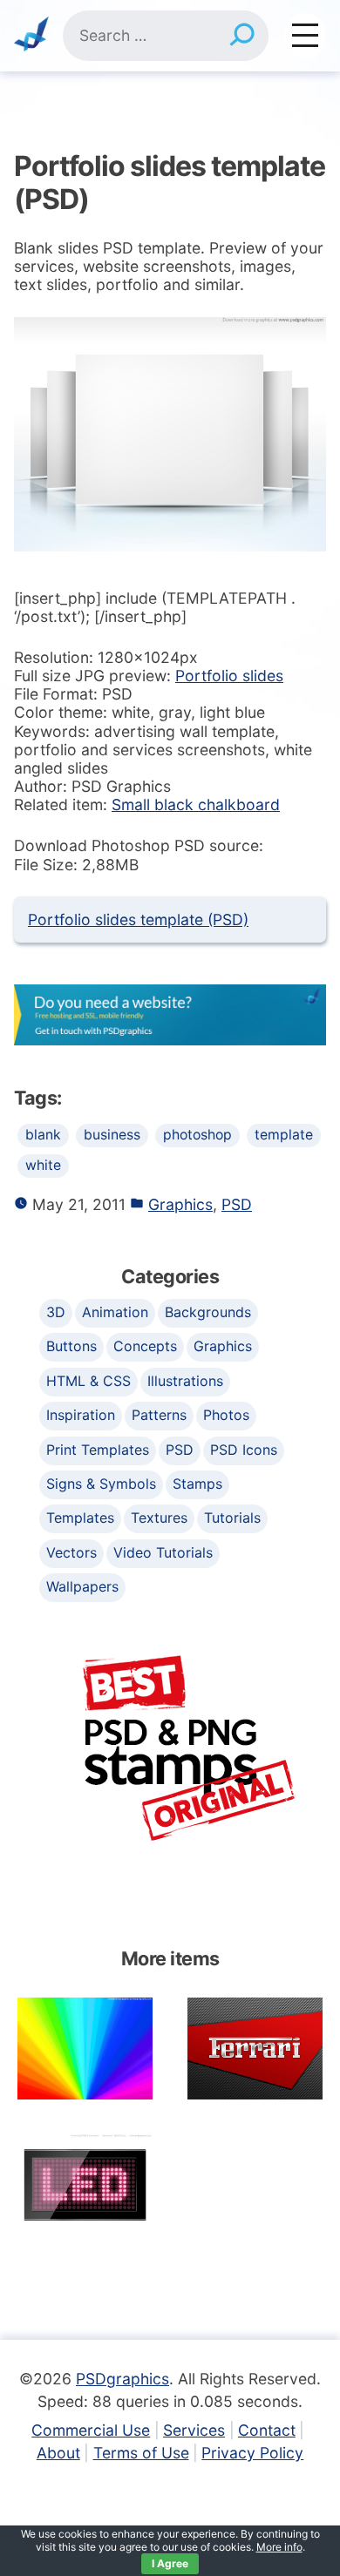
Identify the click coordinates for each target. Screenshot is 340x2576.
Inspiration (81, 1415)
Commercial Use (91, 2430)
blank (43, 1135)
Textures (159, 1518)
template (284, 1135)
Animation (115, 1312)
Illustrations (185, 1381)
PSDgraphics (122, 2379)
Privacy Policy (252, 2453)
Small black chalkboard (196, 805)
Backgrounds (208, 1312)
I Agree (170, 2563)
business (112, 1135)
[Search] (242, 36)
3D (56, 1312)
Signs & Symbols (101, 1484)
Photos (226, 1415)
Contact (267, 2430)
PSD (237, 1204)
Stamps (197, 1484)
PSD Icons (244, 1450)
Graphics (180, 1204)
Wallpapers (82, 1586)
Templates (80, 1518)
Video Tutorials (163, 1552)
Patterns (159, 1415)
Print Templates (98, 1450)
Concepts (145, 1346)
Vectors (71, 1552)
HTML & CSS (88, 1381)
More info (279, 2547)
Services (194, 2430)
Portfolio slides (229, 676)
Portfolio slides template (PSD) (138, 920)
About (58, 2453)
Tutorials (232, 1518)
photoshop (197, 1135)
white (43, 1165)
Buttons (71, 1346)
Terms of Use (141, 2453)
